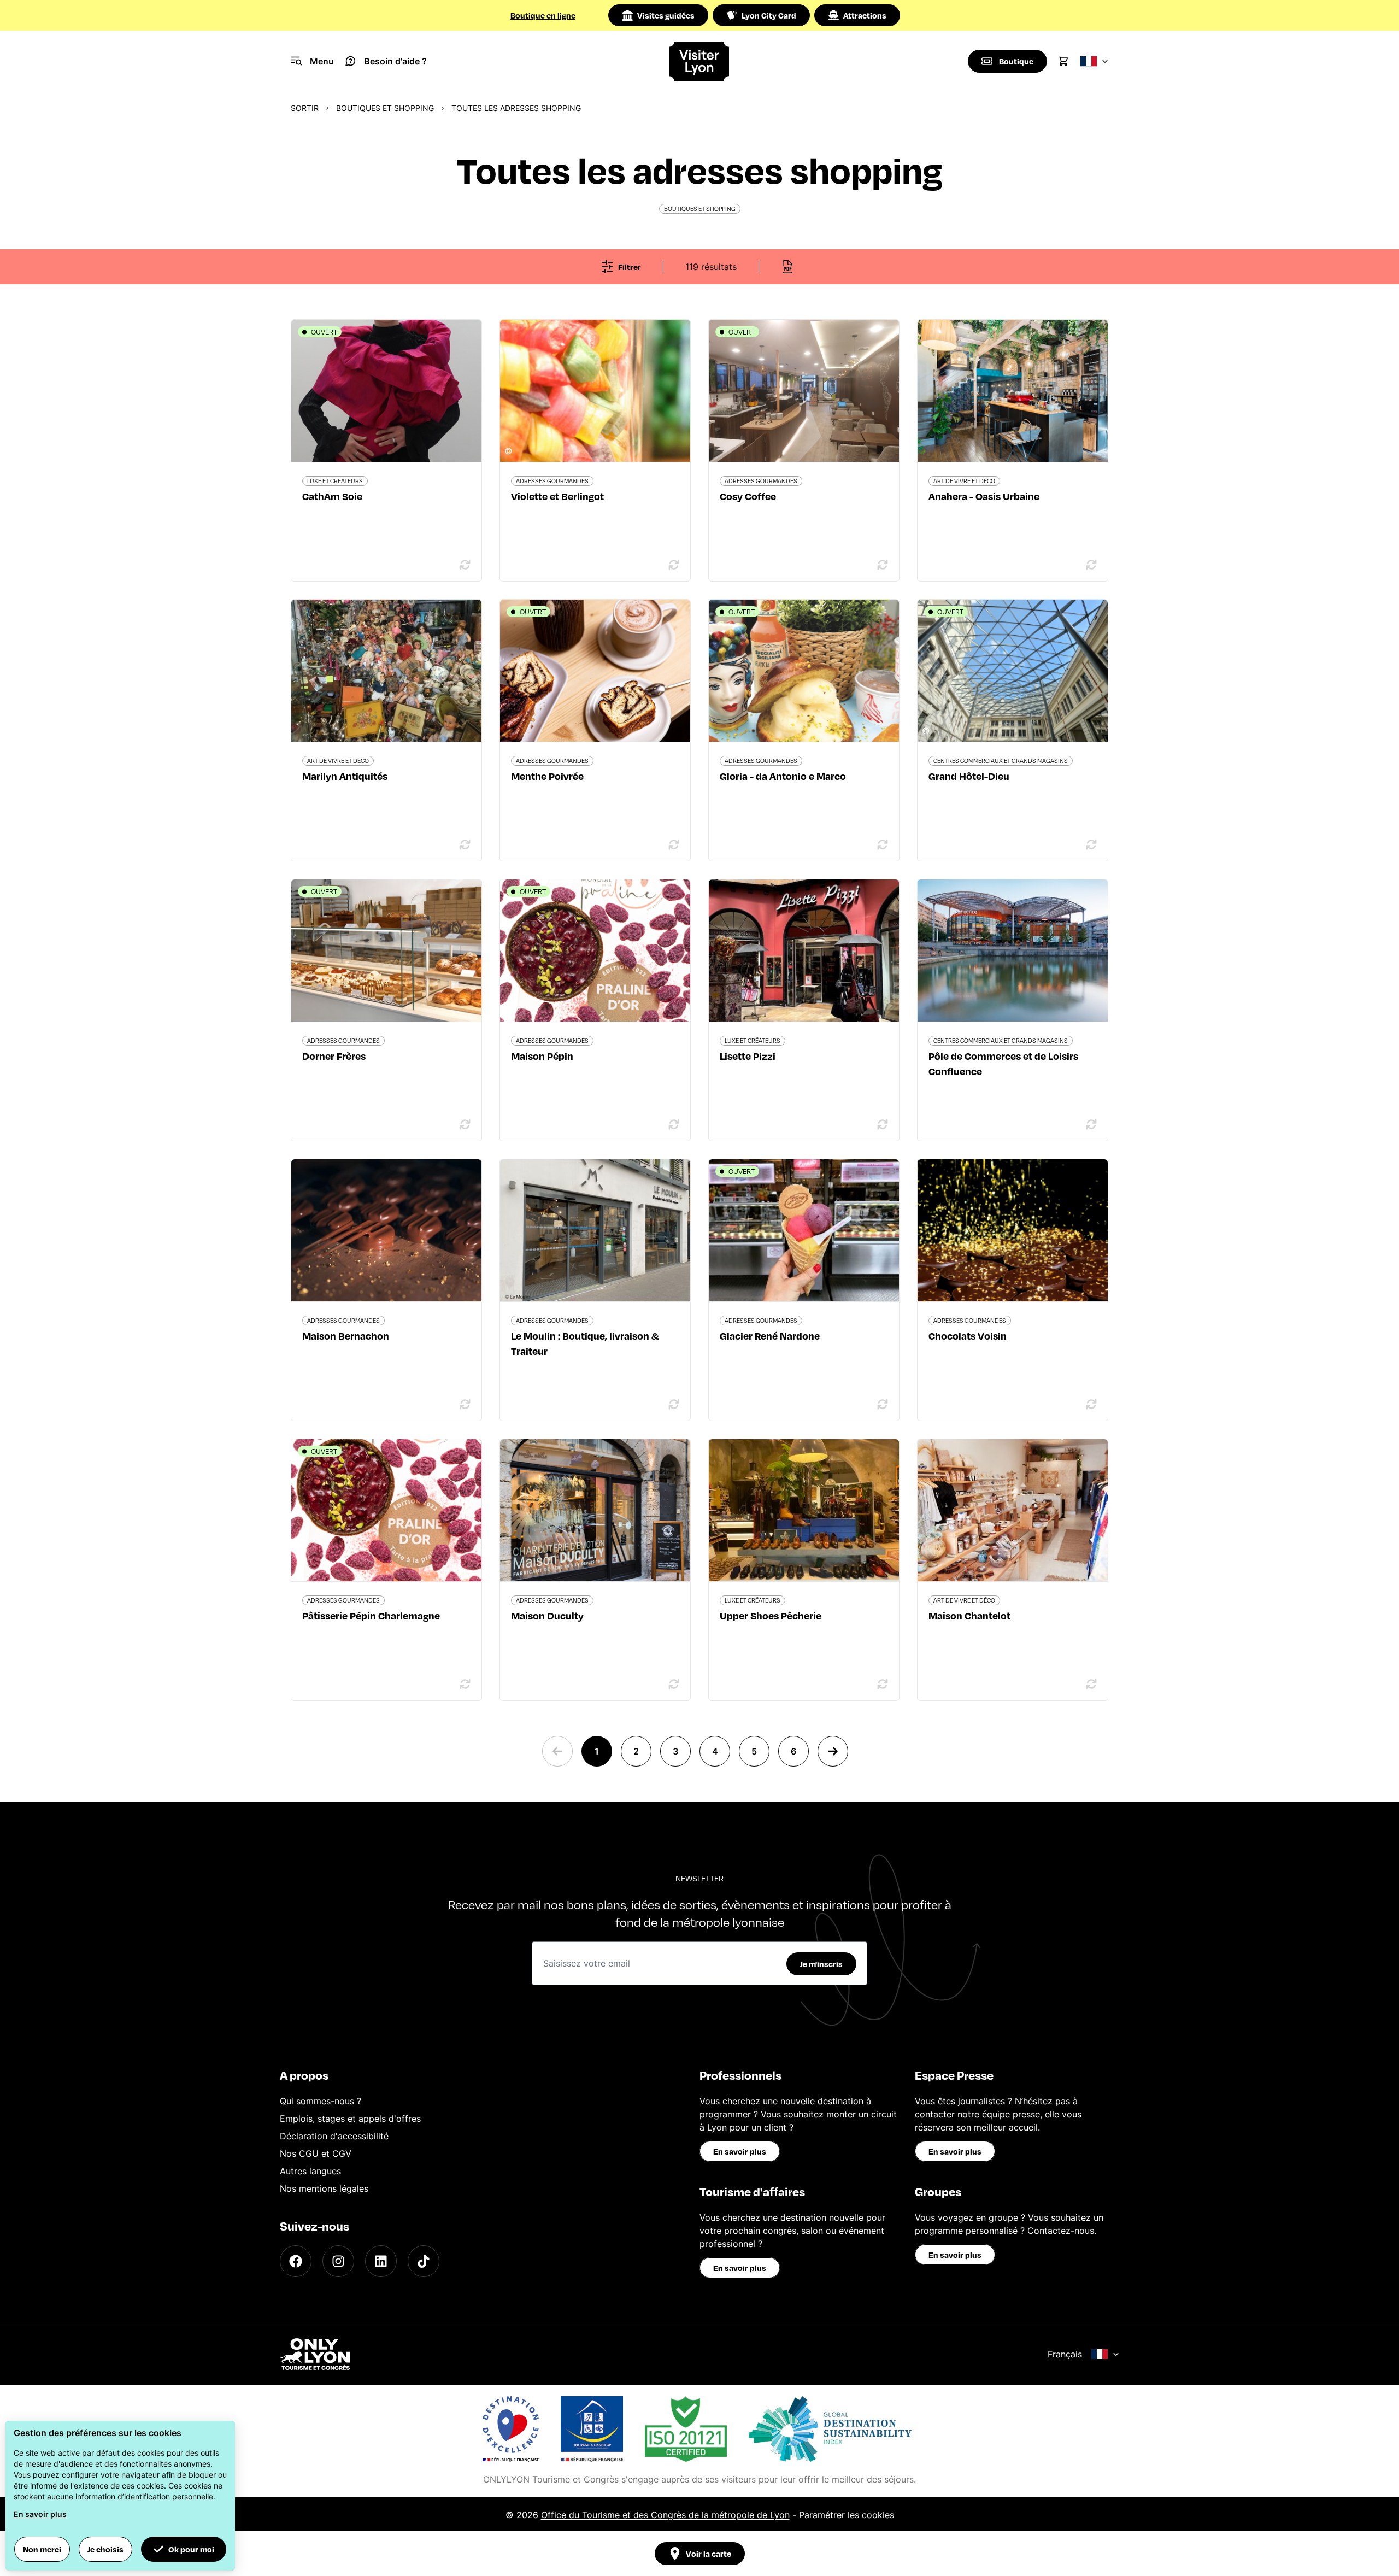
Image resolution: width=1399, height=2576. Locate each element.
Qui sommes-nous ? (321, 2101)
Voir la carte (709, 2554)
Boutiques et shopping (385, 108)
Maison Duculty (547, 1615)
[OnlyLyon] (315, 2354)
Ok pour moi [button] (191, 2549)
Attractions (865, 15)
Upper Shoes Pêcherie (771, 1615)
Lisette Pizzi (748, 1056)
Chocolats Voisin (968, 1336)
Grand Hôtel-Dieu (969, 776)
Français (1065, 2354)
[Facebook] (296, 2261)
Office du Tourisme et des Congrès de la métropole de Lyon (665, 2515)
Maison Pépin (542, 1056)
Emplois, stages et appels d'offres (350, 2119)
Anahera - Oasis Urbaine (984, 496)
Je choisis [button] (105, 2549)
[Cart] (1063, 61)
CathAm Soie (332, 496)
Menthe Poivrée (547, 776)
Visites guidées (666, 15)
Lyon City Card (769, 15)
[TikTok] (424, 2261)
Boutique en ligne (543, 15)
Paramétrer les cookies (847, 2515)
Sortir (305, 108)
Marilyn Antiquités (345, 776)
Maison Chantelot (969, 1615)
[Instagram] (338, 2261)
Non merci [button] (42, 2549)
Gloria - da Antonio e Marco (783, 776)
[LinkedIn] (381, 2261)
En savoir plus (740, 2151)
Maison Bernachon (346, 1336)
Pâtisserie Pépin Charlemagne (371, 1615)
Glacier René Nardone (770, 1336)
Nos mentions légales (324, 2188)
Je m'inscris (821, 1964)
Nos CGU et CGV (316, 2153)
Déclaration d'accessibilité (334, 2136)
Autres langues (310, 2171)
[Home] (700, 61)
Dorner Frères (334, 1056)
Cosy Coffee (748, 496)
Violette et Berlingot (557, 496)
